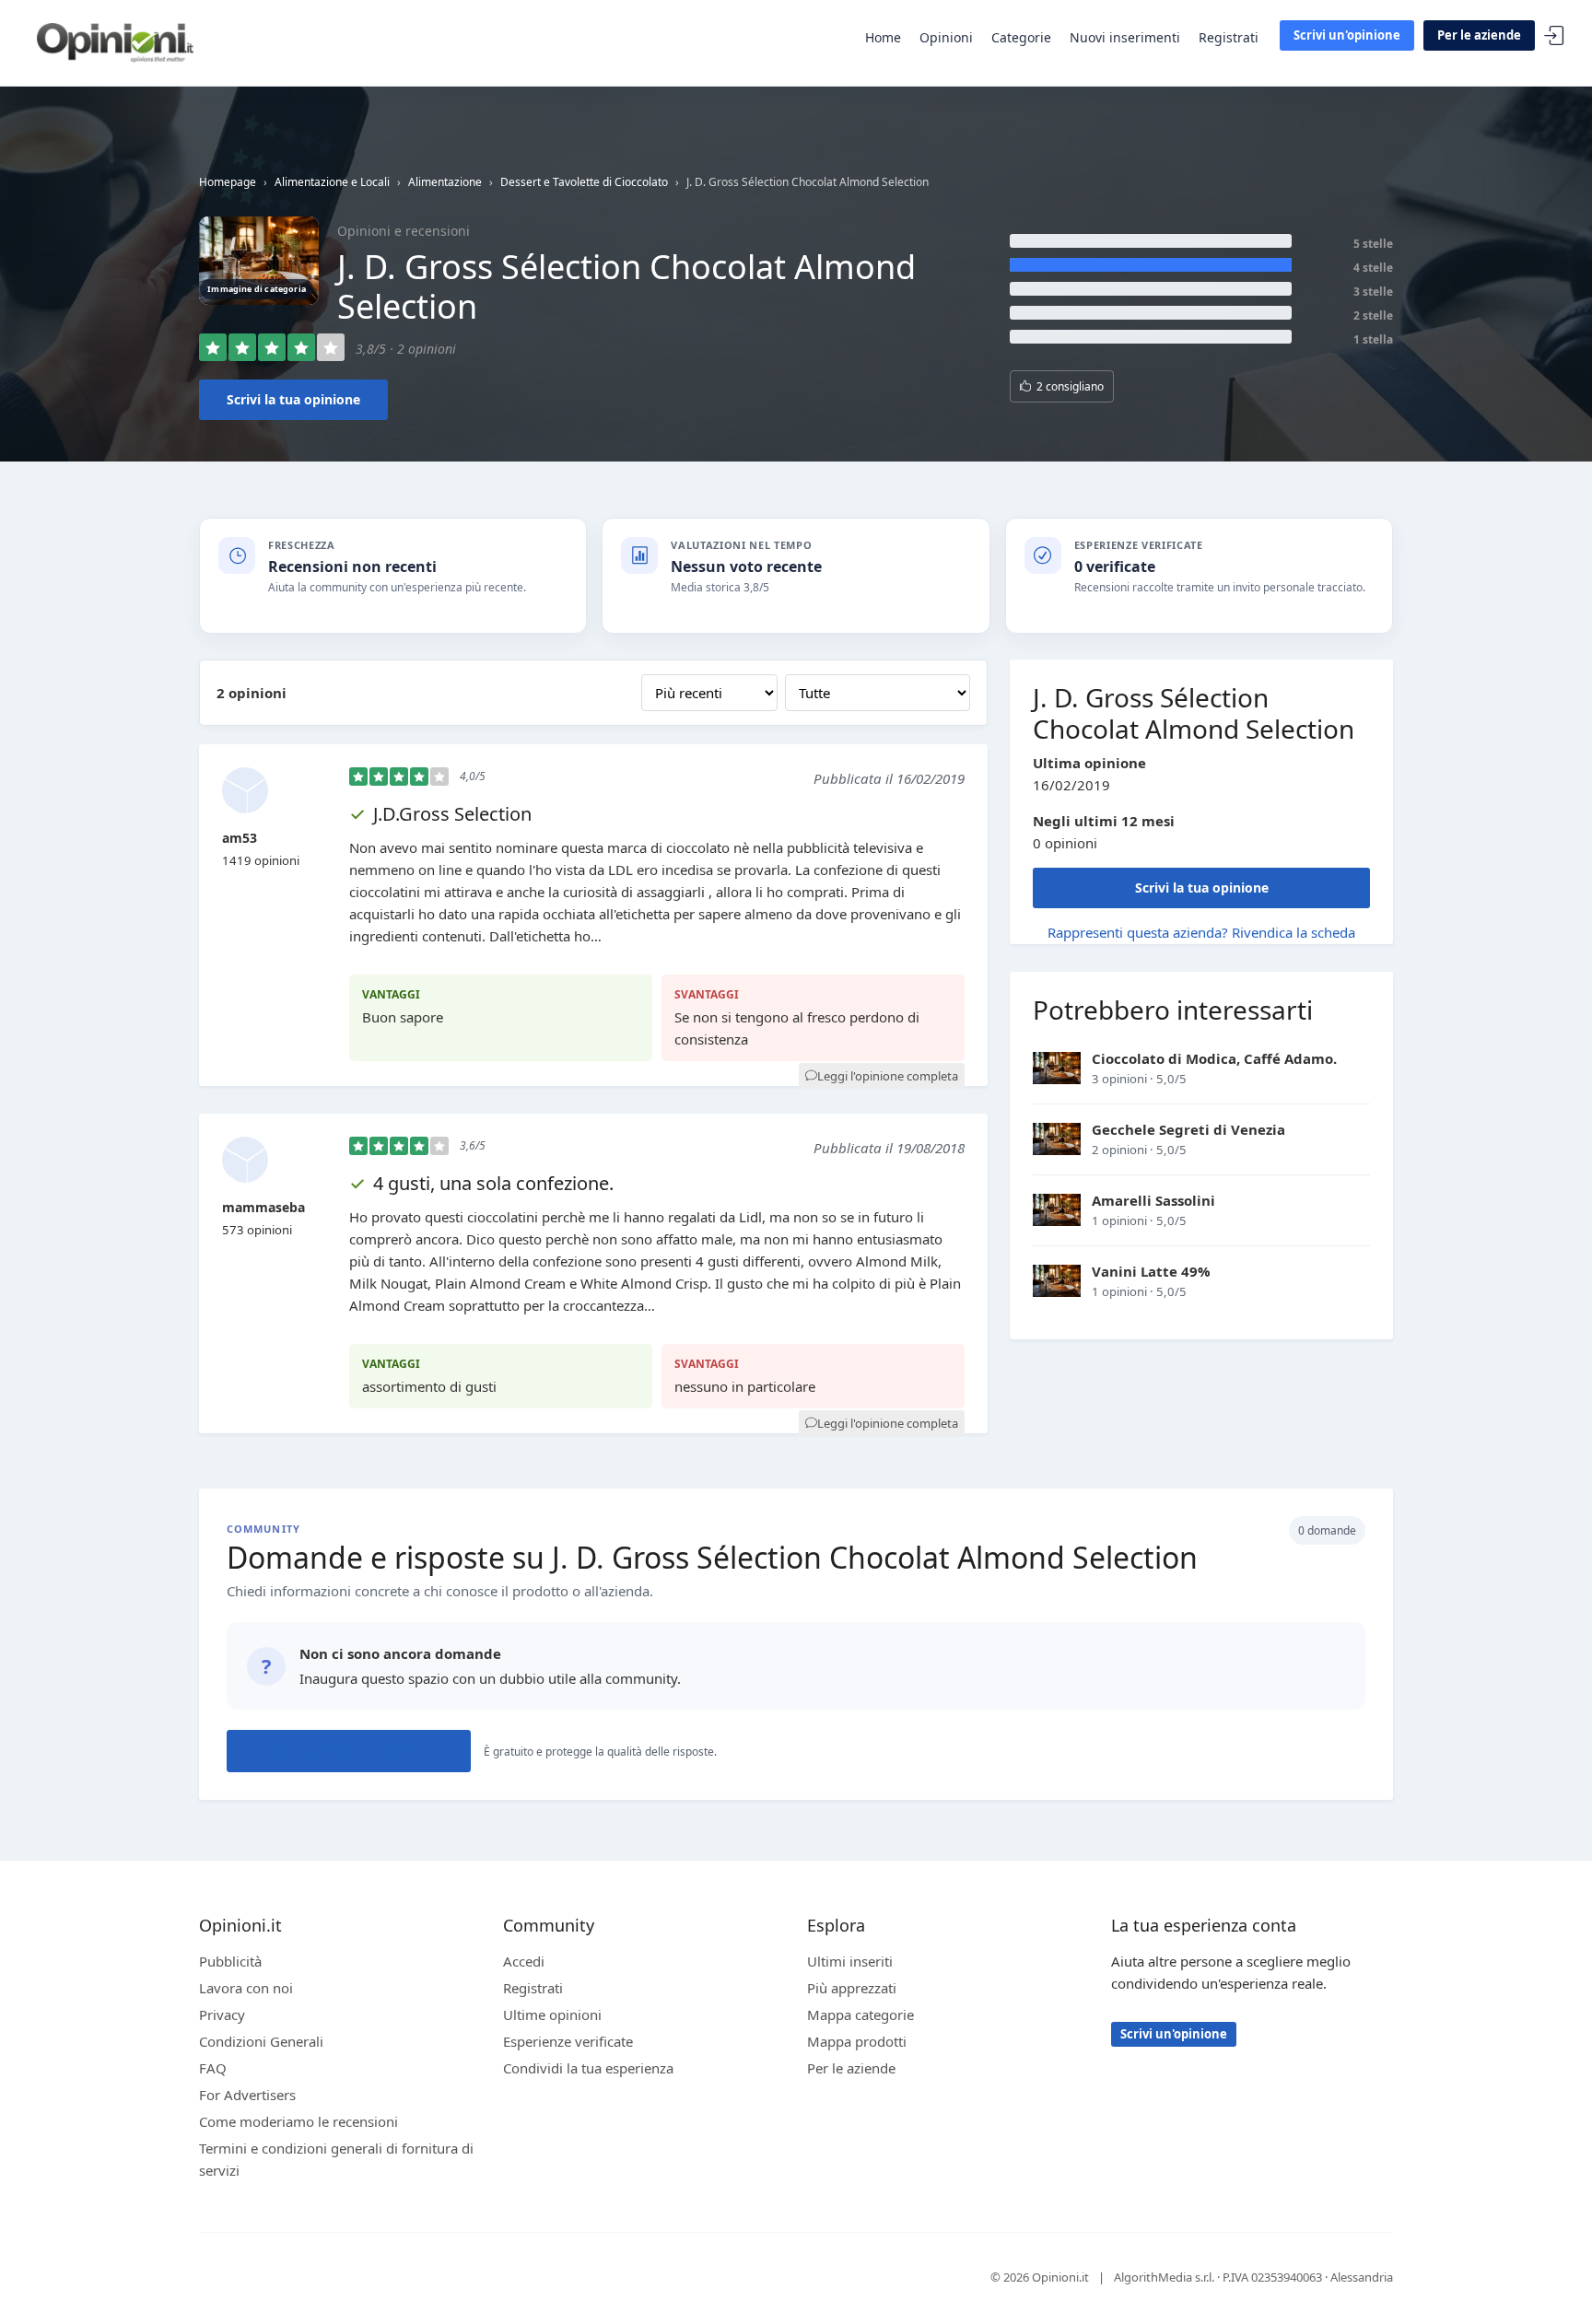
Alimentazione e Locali (332, 182)
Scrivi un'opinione (1347, 35)
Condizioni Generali (261, 2041)
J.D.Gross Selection (452, 814)
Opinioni (946, 37)
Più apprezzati (852, 1988)
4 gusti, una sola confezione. (493, 1183)
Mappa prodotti (857, 2041)
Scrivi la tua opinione (293, 399)
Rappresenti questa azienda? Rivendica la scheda (1201, 932)
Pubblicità (230, 1961)
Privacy (222, 2015)
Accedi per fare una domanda (349, 1751)
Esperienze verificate (568, 2041)
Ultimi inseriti (850, 1961)
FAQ (213, 2068)
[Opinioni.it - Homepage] (115, 41)
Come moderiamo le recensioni (298, 2121)
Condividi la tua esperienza (588, 2068)
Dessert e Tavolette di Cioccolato (584, 182)
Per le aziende (1479, 35)
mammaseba (263, 1207)
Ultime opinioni (552, 2015)
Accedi (1554, 36)
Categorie (1021, 37)
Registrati (1229, 37)
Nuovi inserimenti (1125, 37)
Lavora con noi (246, 1988)
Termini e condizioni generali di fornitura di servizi (336, 2159)
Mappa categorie (860, 2015)
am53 (240, 838)
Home (883, 37)
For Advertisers (247, 2095)
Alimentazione (445, 182)
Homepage (228, 182)
